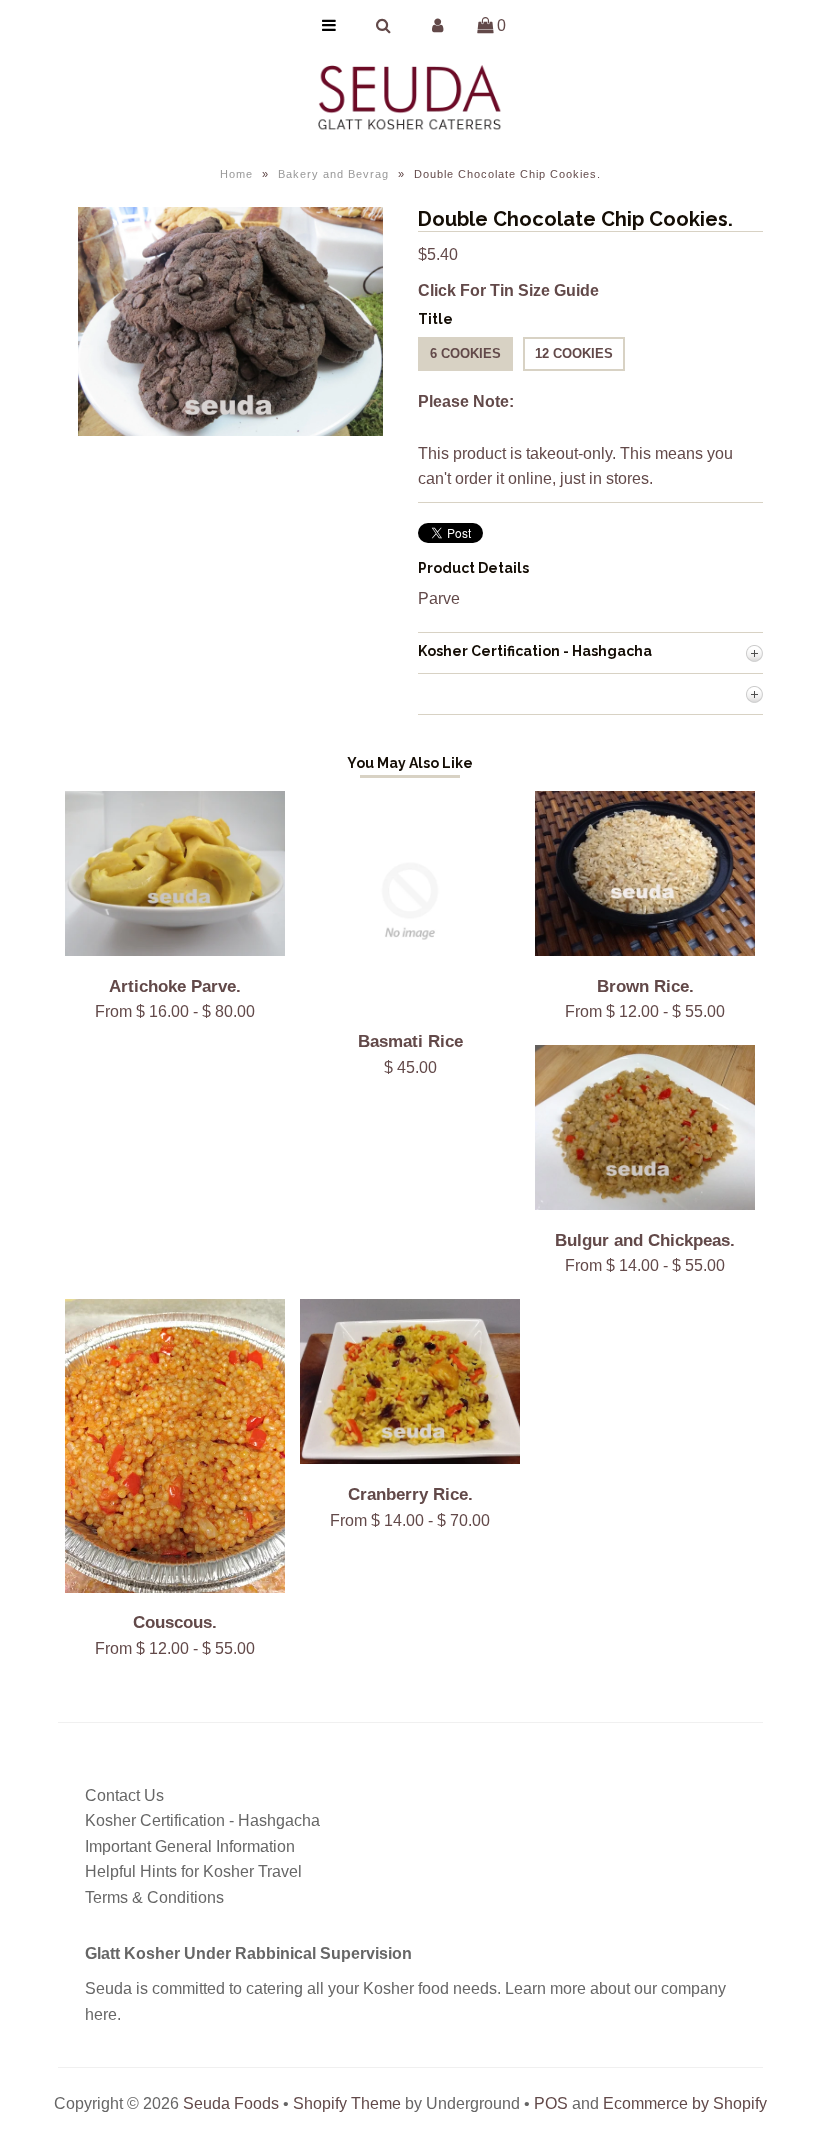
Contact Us (124, 1795)
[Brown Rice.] (645, 950)
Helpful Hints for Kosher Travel (193, 1871)
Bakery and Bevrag (333, 174)
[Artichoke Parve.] (175, 950)
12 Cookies (574, 353)
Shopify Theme (347, 2103)
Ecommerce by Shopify (685, 2103)
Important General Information (190, 1846)
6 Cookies (465, 353)
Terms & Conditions (154, 1897)
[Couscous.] (175, 1587)
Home (236, 174)
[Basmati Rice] (410, 1005)
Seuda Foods (231, 2103)
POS (551, 2103)
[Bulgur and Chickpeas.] (645, 1204)
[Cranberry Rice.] (410, 1458)
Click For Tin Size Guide (508, 290)
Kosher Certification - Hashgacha (202, 1820)
